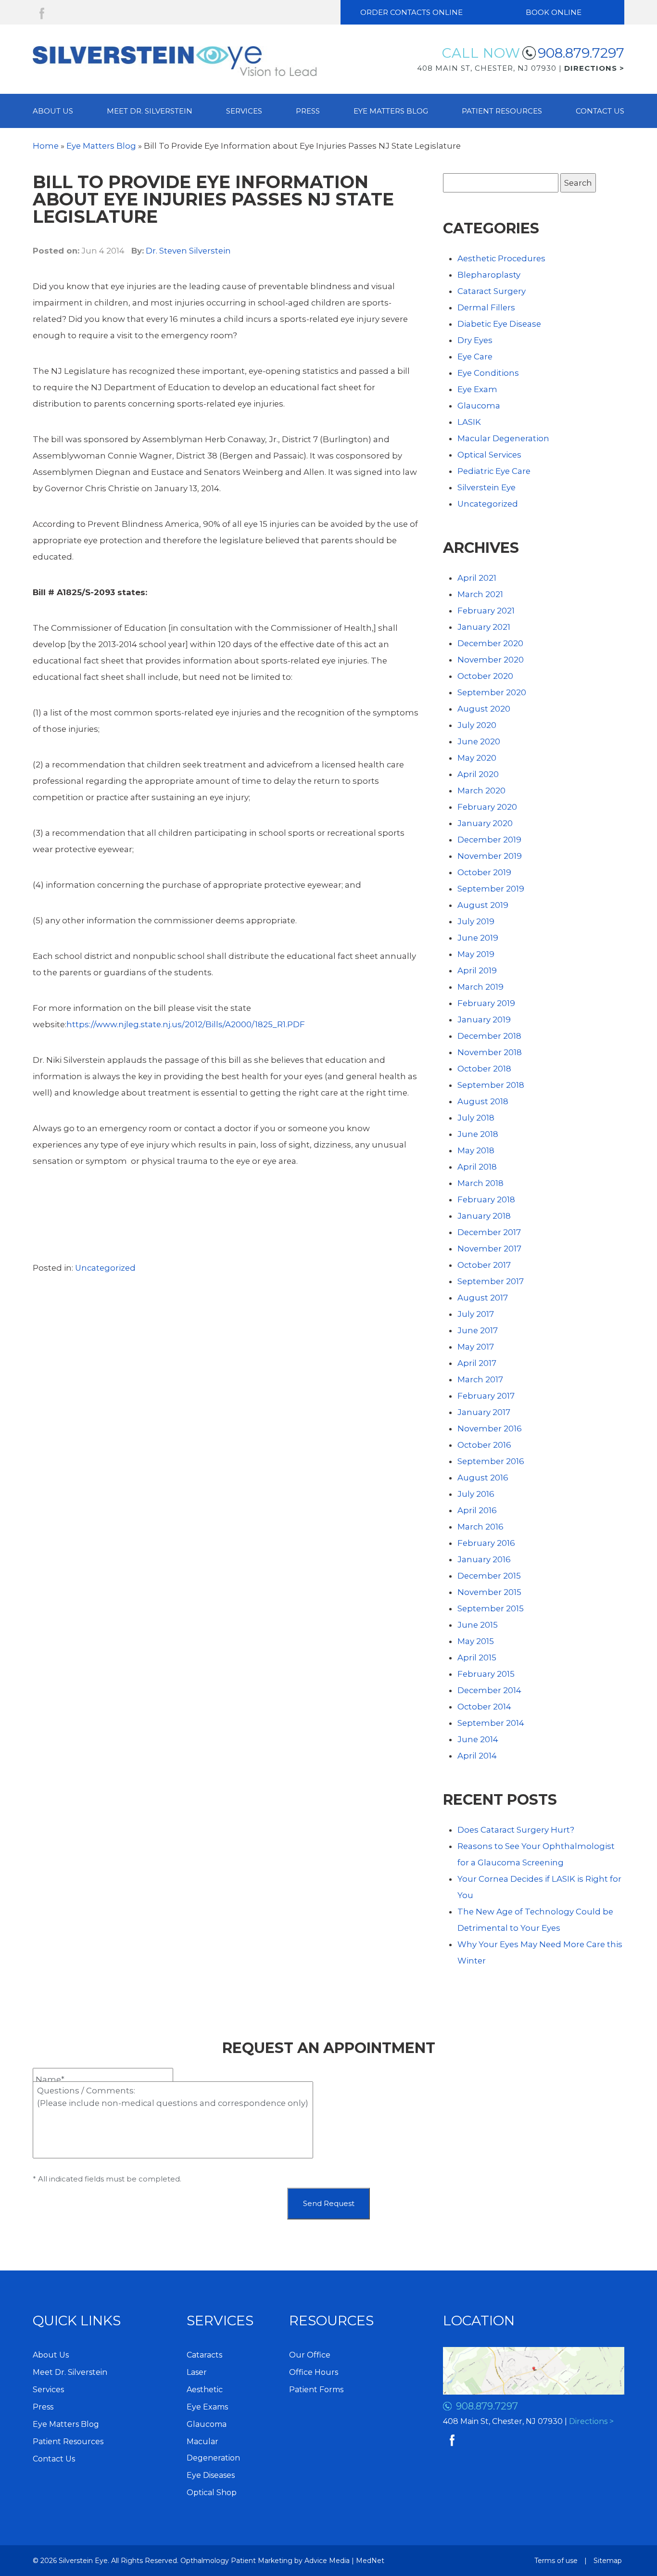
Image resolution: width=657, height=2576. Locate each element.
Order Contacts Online (411, 12)
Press (308, 111)
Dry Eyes (475, 340)
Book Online (554, 12)
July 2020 (477, 725)
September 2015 (491, 1608)
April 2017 (477, 1363)
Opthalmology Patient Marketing (236, 2561)
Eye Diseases (211, 2475)
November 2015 (489, 1592)
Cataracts (204, 2355)
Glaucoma (479, 406)
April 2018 (477, 1167)
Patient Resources (502, 111)
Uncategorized (105, 1268)
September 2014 (491, 1723)
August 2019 (483, 905)
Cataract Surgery (492, 291)
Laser (197, 2372)
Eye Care (475, 357)
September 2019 (491, 889)
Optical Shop (212, 2493)
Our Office (310, 2355)
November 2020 (491, 660)
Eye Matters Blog (391, 111)
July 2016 (476, 1494)
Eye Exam (477, 389)
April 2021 (477, 578)
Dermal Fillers (486, 307)
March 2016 (480, 1527)
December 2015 (489, 1576)
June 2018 (478, 1134)
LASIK (469, 422)
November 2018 (490, 1052)
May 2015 (476, 1641)
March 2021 (480, 594)
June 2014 (478, 1739)
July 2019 (476, 921)
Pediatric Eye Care (494, 471)
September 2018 (491, 1085)
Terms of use (556, 2561)
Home (46, 146)
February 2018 (486, 1199)
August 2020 (484, 709)
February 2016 (486, 1543)
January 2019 (484, 1020)
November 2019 (490, 856)
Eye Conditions (488, 373)
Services (244, 111)
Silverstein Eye (486, 487)
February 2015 (486, 1674)
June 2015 (478, 1625)
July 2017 (476, 1314)
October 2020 (485, 676)
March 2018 (480, 1183)
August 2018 (483, 1101)
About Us (53, 111)
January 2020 (485, 823)
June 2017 (478, 1330)
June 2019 (478, 938)
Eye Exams (207, 2407)
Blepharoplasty (489, 275)
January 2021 (484, 627)
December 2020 (490, 643)
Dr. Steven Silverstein (188, 251)
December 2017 (489, 1232)
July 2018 (476, 1118)
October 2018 (484, 1069)
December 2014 (489, 1690)
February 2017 (486, 1396)
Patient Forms (316, 2390)
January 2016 (484, 1559)
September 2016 (491, 1461)
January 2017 (484, 1412)
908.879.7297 (581, 53)
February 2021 (486, 611)
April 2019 (477, 970)
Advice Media (327, 2561)
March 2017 (480, 1379)
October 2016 (484, 1445)
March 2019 (480, 987)
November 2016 (490, 1428)
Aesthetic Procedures (501, 258)
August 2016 (483, 1478)
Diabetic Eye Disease (499, 324)
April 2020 (478, 774)
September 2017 (491, 1281)
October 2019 (484, 872)
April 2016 (477, 1510)
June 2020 (479, 741)
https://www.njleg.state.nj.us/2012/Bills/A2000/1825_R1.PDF (186, 1024)
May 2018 (476, 1150)
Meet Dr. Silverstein (150, 111)
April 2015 (477, 1658)
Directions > (591, 2421)
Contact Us (600, 111)
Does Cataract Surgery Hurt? (516, 1830)
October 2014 (484, 1707)
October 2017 (484, 1265)
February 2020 (487, 807)
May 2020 (477, 758)
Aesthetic (205, 2390)
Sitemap (608, 2561)
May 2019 (476, 954)
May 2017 (476, 1347)
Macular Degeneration (503, 438)
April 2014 (477, 1756)
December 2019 (489, 840)
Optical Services (489, 455)
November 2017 (489, 1249)
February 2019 (486, 1003)
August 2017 (483, 1298)
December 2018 (489, 1036)
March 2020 (481, 791)
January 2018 (484, 1216)
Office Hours (314, 2372)
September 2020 (492, 692)
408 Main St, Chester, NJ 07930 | (521, 68)
